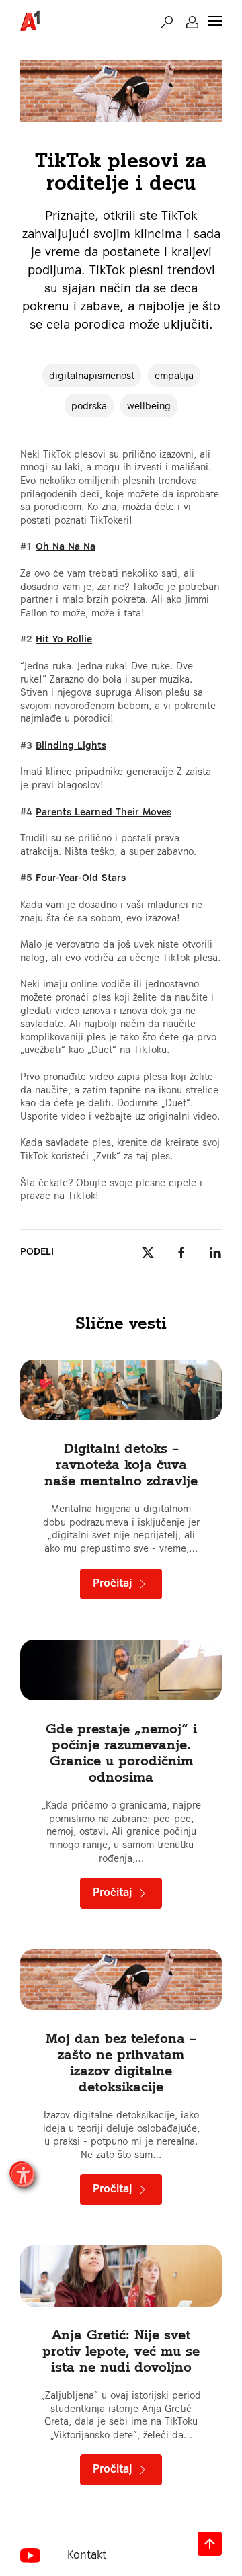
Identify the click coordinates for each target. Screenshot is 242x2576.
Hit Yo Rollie (64, 639)
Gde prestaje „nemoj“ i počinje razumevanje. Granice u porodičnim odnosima (121, 1752)
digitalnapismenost (92, 375)
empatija (174, 375)
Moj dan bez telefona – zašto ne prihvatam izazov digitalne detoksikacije (121, 2062)
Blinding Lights (71, 745)
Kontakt (87, 2554)
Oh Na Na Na (66, 546)
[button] (167, 21)
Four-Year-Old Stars (81, 877)
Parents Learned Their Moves (104, 812)
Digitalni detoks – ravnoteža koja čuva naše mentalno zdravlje (121, 1464)
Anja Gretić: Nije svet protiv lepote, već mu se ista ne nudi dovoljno (121, 2351)
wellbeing (149, 406)
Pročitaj (114, 1583)
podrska (89, 406)
